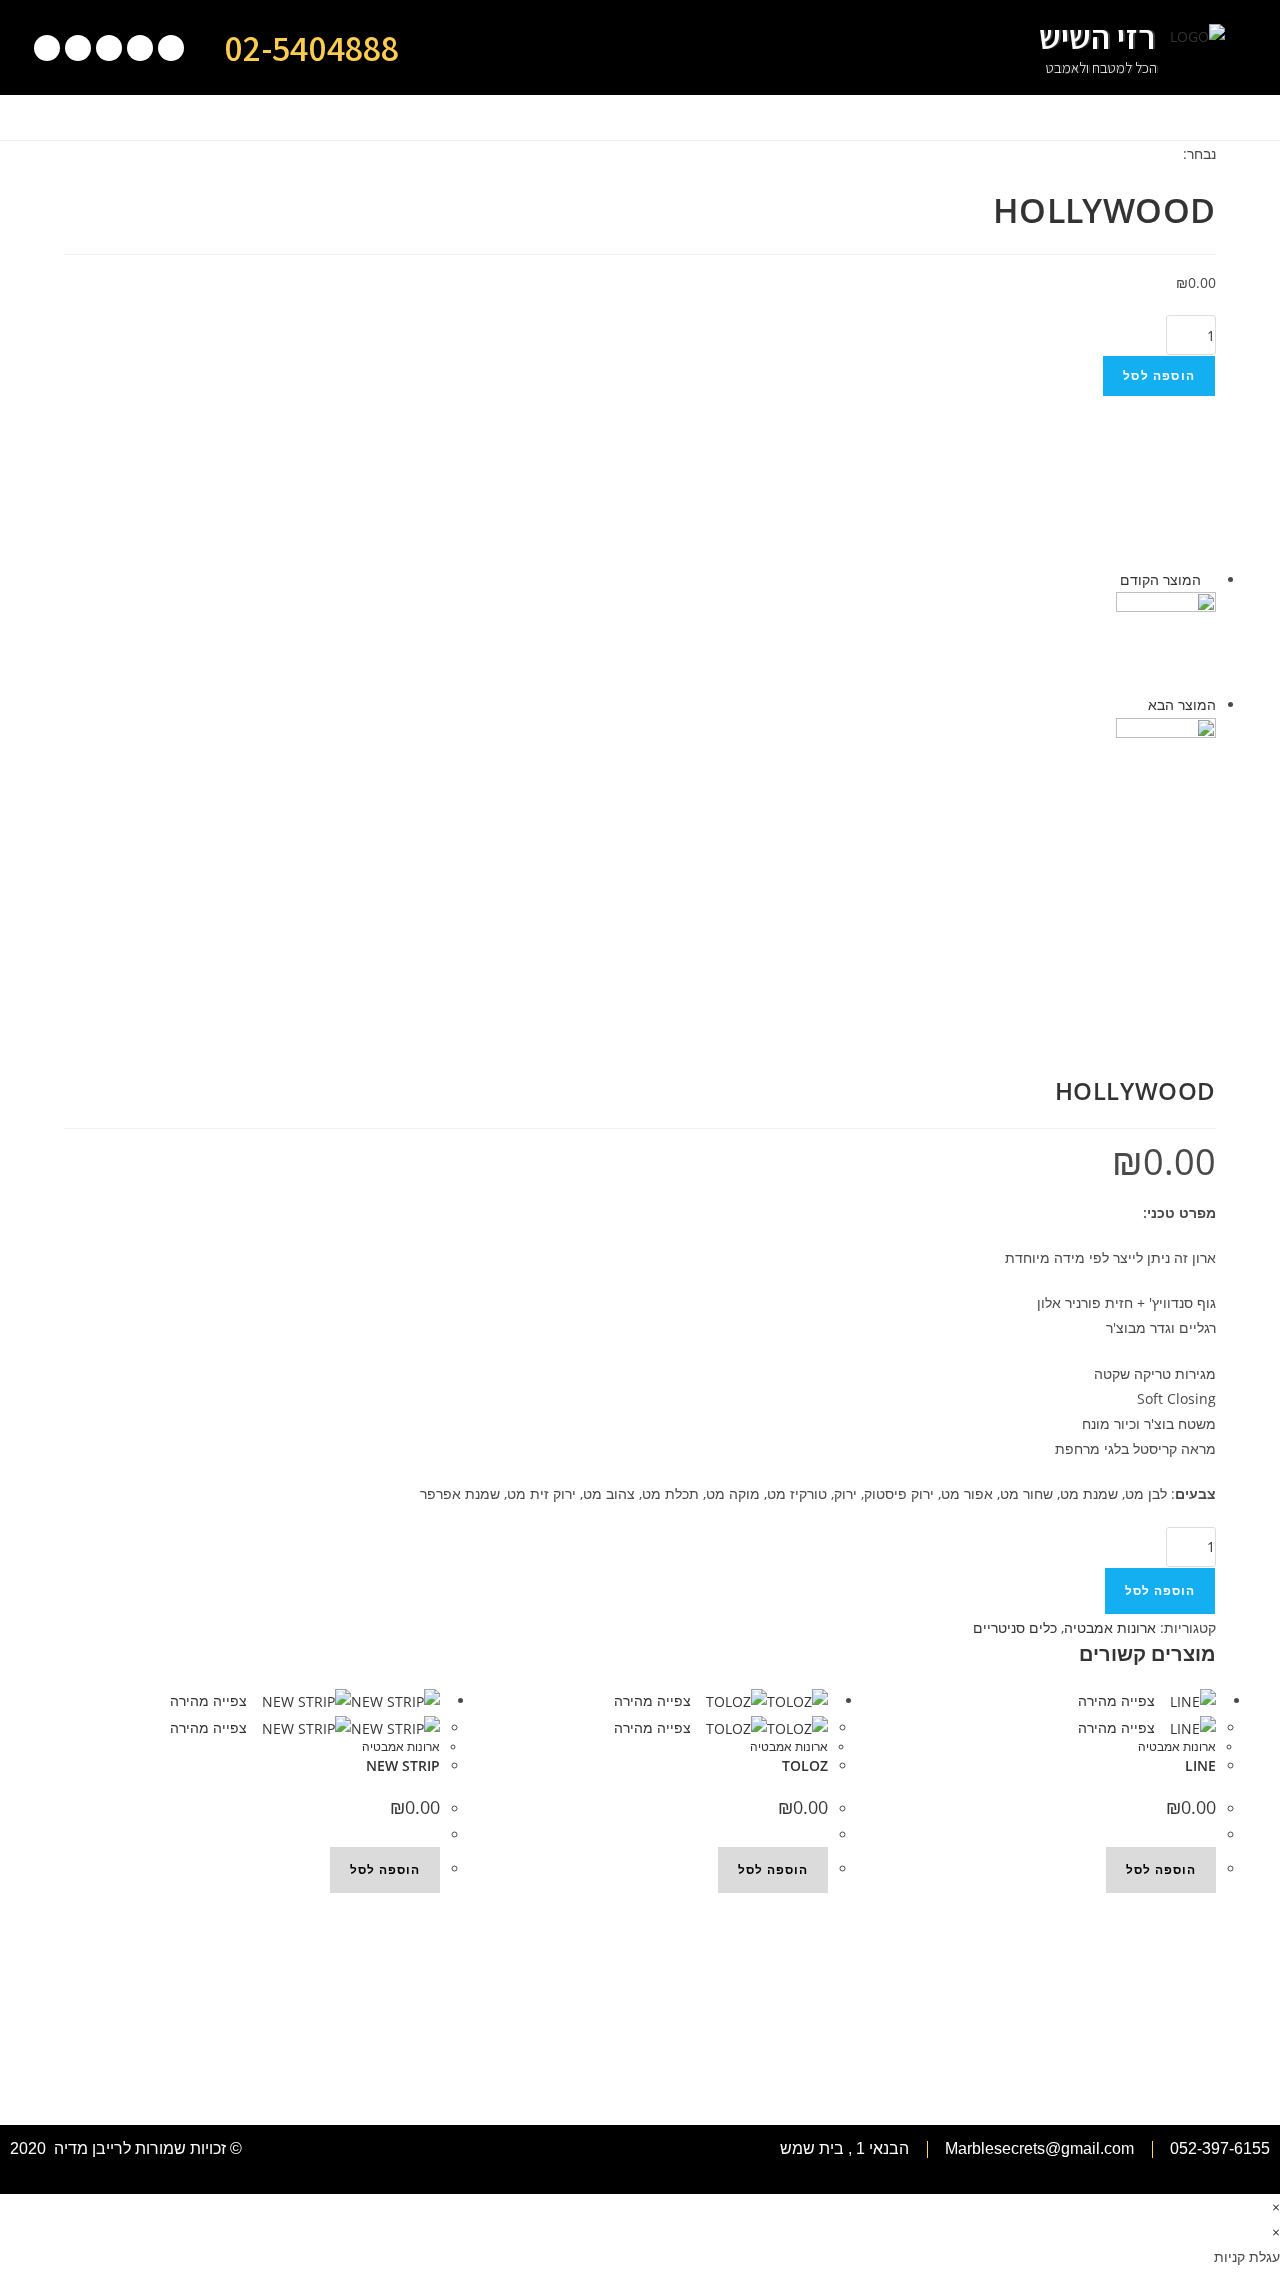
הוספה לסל (1159, 375)
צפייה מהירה (210, 1700)
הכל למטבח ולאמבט (1101, 67)
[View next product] (1138, 704)
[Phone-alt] (171, 48)
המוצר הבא (1182, 704)
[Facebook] (78, 48)
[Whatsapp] (140, 48)
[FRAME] (1166, 765)
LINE (1200, 1765)
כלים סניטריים (1015, 1627)
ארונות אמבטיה (1110, 1627)
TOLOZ (805, 1765)
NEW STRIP (403, 1765)
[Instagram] (47, 48)
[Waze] (109, 48)
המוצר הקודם (1160, 579)
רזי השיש (1097, 36)
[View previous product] (1210, 579)
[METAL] (1166, 640)
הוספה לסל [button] (385, 1869)
